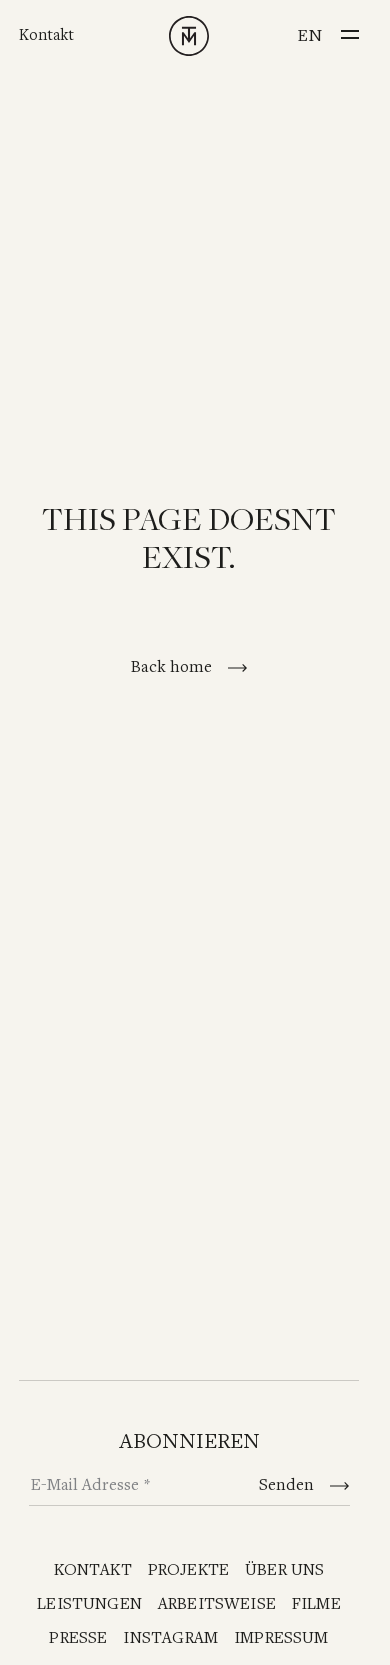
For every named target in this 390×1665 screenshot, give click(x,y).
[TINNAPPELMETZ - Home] (189, 36)
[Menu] (350, 29)
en (309, 36)
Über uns (284, 1570)
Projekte (188, 1570)
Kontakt (46, 35)
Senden (288, 1485)
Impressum (281, 1638)
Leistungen (89, 1604)
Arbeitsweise (217, 1604)
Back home (173, 667)
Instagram (170, 1638)
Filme (316, 1604)
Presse (78, 1638)
